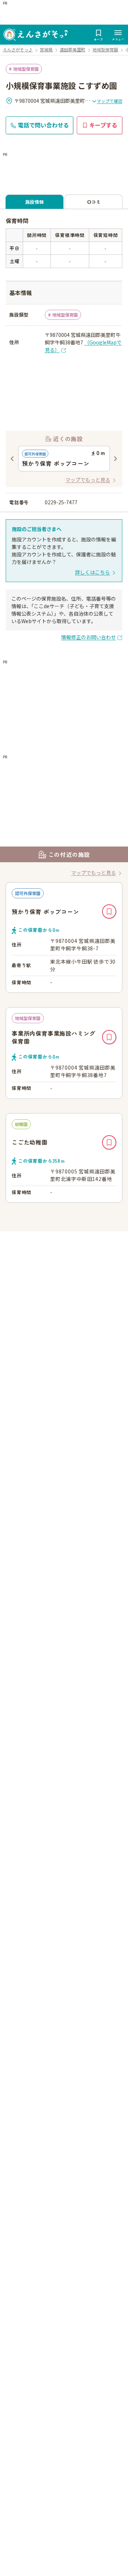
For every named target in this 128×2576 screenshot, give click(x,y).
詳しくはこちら (92, 572)
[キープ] (109, 911)
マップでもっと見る (88, 480)
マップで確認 (110, 101)
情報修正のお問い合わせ (89, 637)
